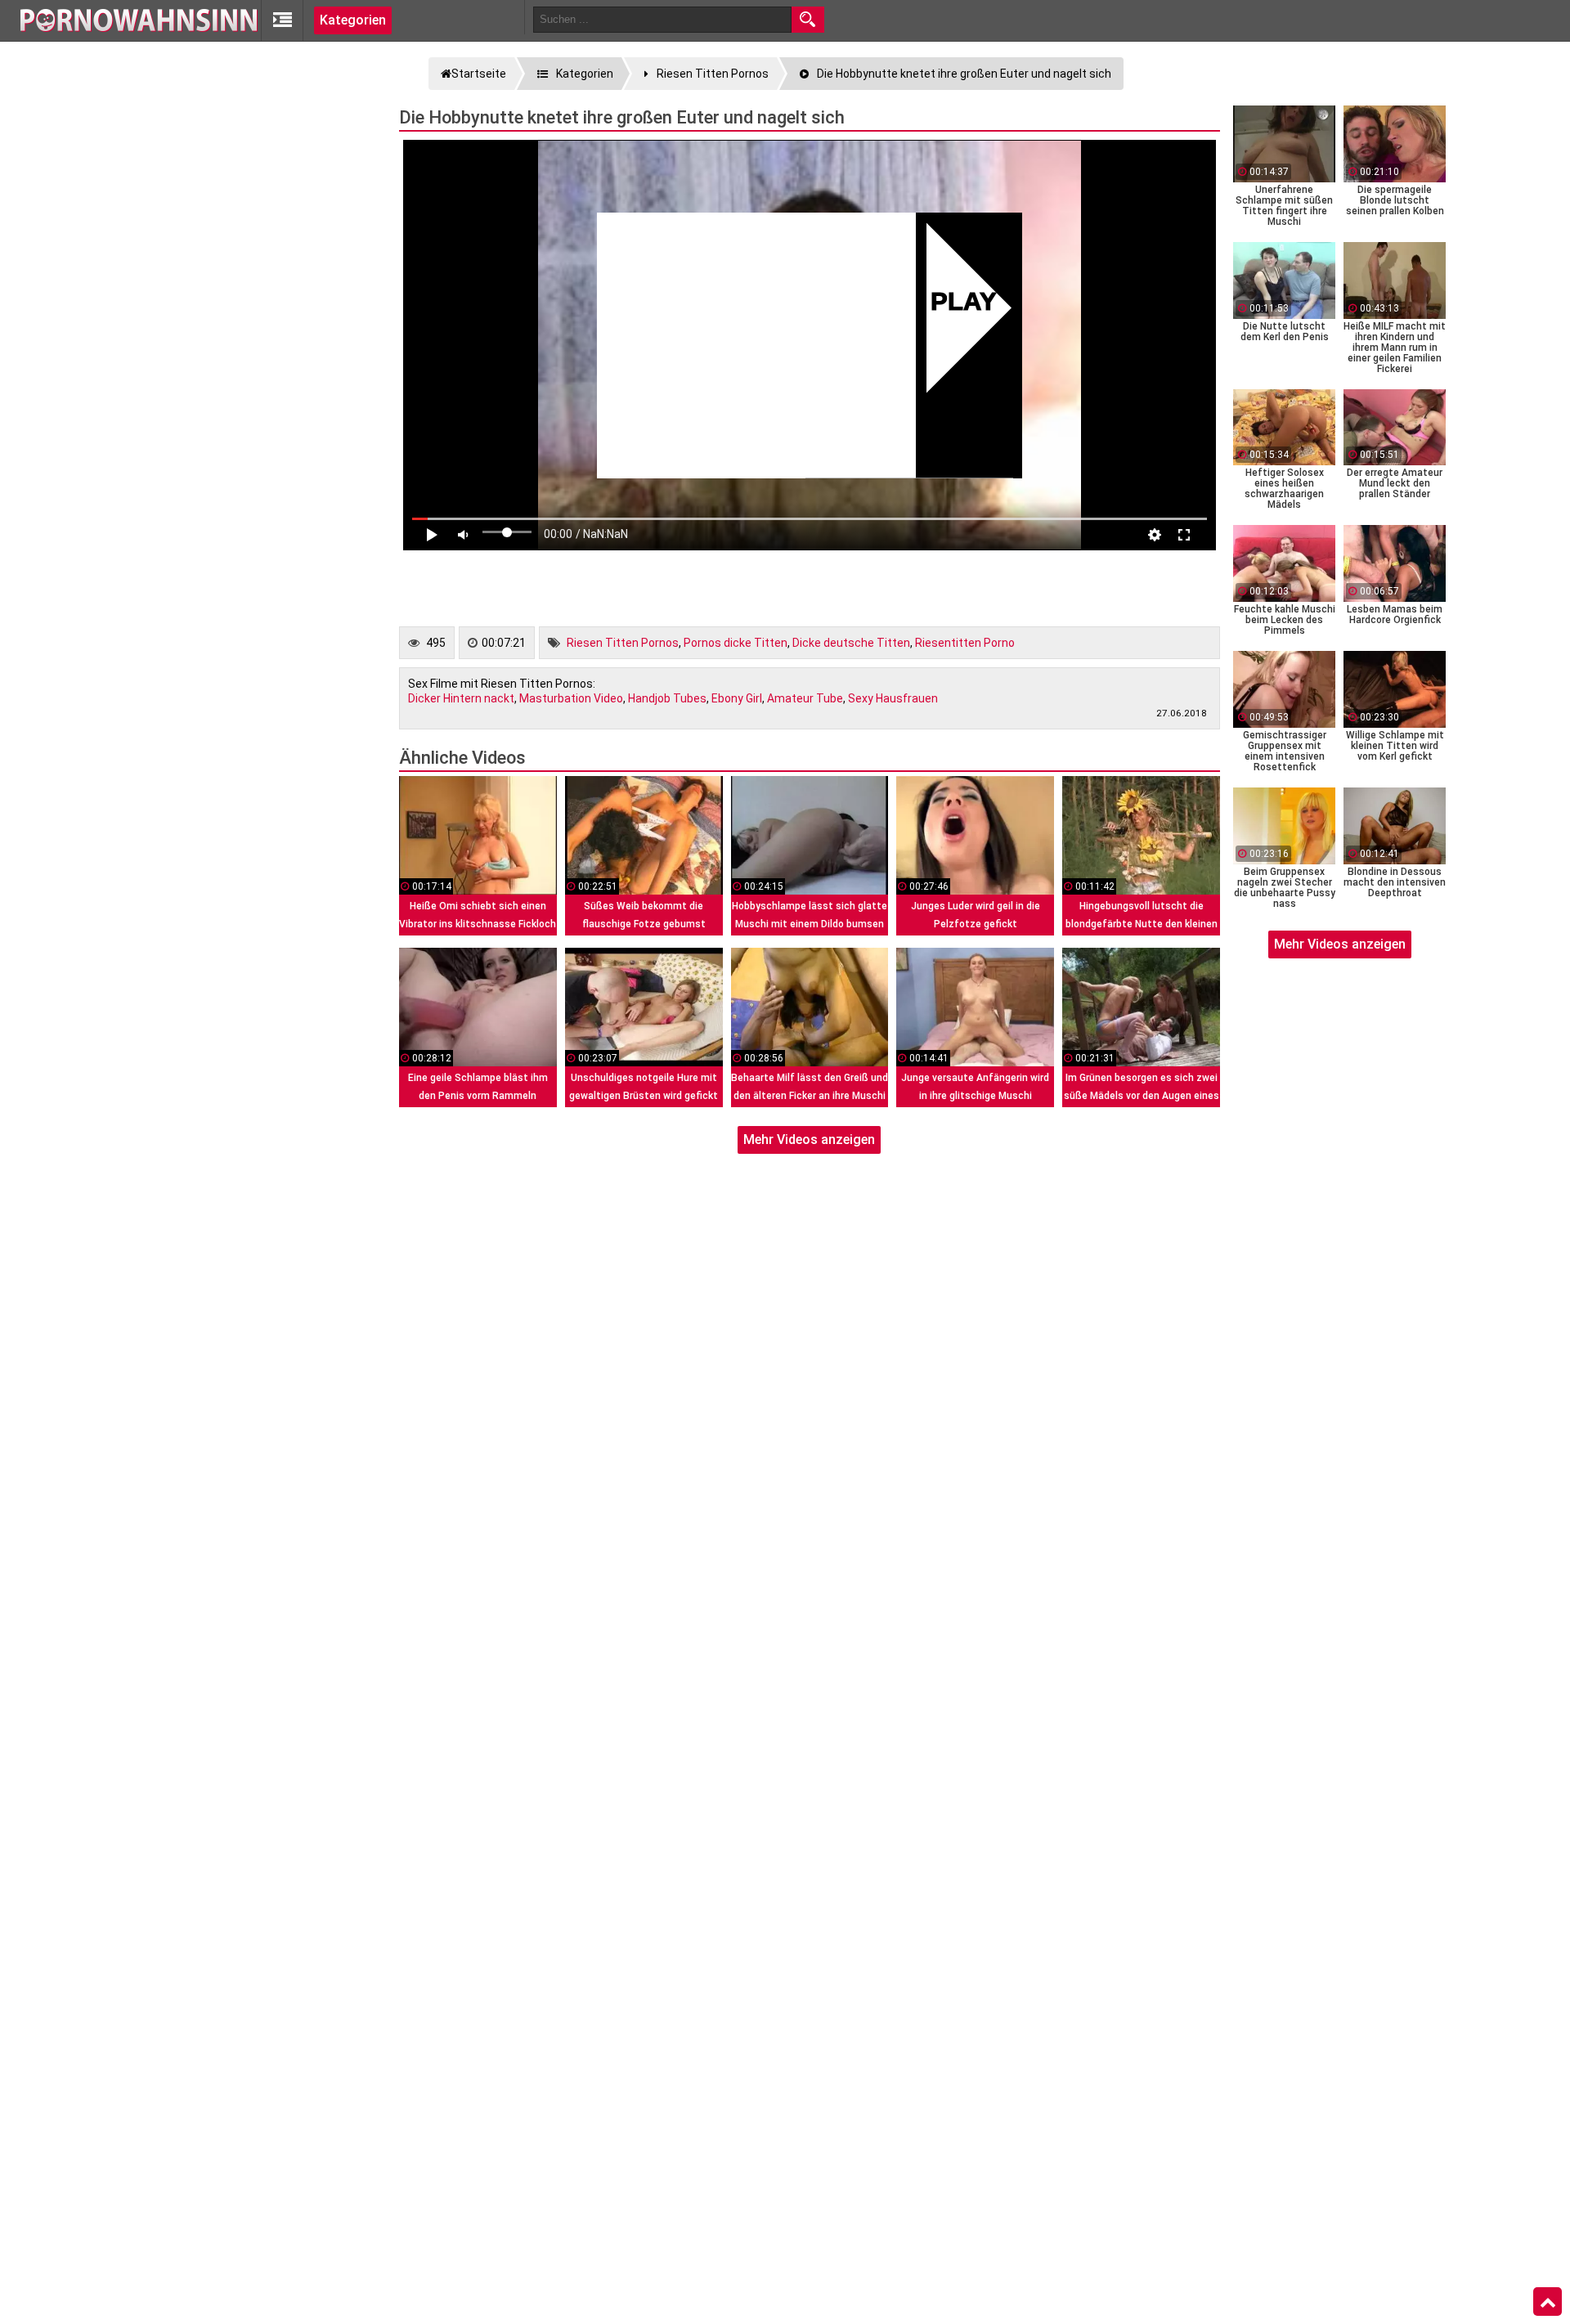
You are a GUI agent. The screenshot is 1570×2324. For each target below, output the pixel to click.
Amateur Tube (805, 698)
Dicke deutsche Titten (851, 643)
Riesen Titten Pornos (623, 643)
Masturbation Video (571, 698)
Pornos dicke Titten (736, 643)
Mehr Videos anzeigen (809, 1140)
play (964, 304)
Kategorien (353, 20)
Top (1548, 2302)
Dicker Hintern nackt (461, 698)
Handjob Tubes (667, 698)
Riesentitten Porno (965, 643)
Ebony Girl (737, 698)
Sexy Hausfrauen (893, 698)
